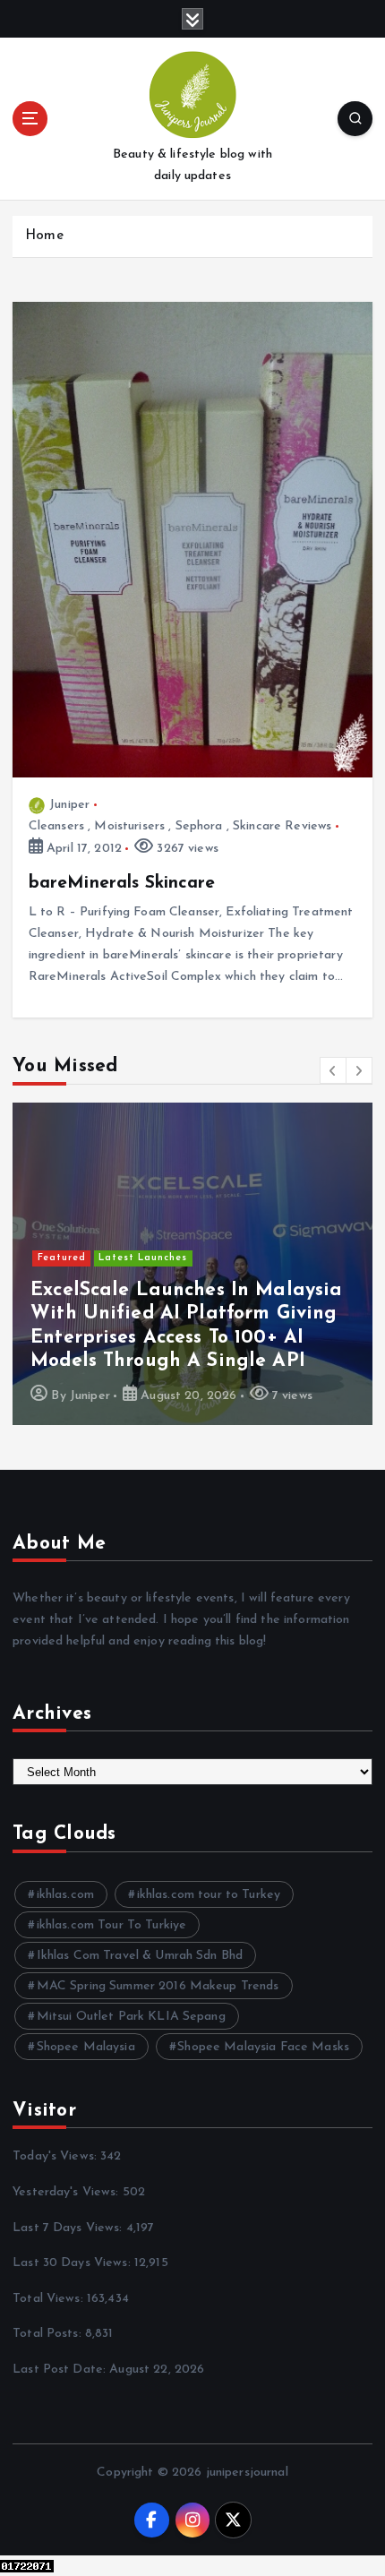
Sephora (199, 826)
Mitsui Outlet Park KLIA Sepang (131, 2017)
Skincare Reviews (282, 826)
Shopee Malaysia (86, 2047)
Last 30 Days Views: (73, 2263)
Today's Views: (56, 2156)
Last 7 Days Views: (69, 2228)
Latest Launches (143, 1258)
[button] (333, 1070)
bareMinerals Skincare (122, 883)
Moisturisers (129, 826)
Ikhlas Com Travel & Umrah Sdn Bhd (140, 1956)
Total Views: (50, 2299)
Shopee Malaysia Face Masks (263, 2047)
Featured (62, 1258)
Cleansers (56, 826)
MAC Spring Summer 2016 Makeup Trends (158, 1986)
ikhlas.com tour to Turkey (209, 1895)
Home (44, 236)
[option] (192, 1264)
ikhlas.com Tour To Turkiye (112, 1925)
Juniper (69, 805)
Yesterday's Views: (68, 2192)
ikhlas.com (65, 1895)
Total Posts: (49, 2334)
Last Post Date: (61, 2370)
